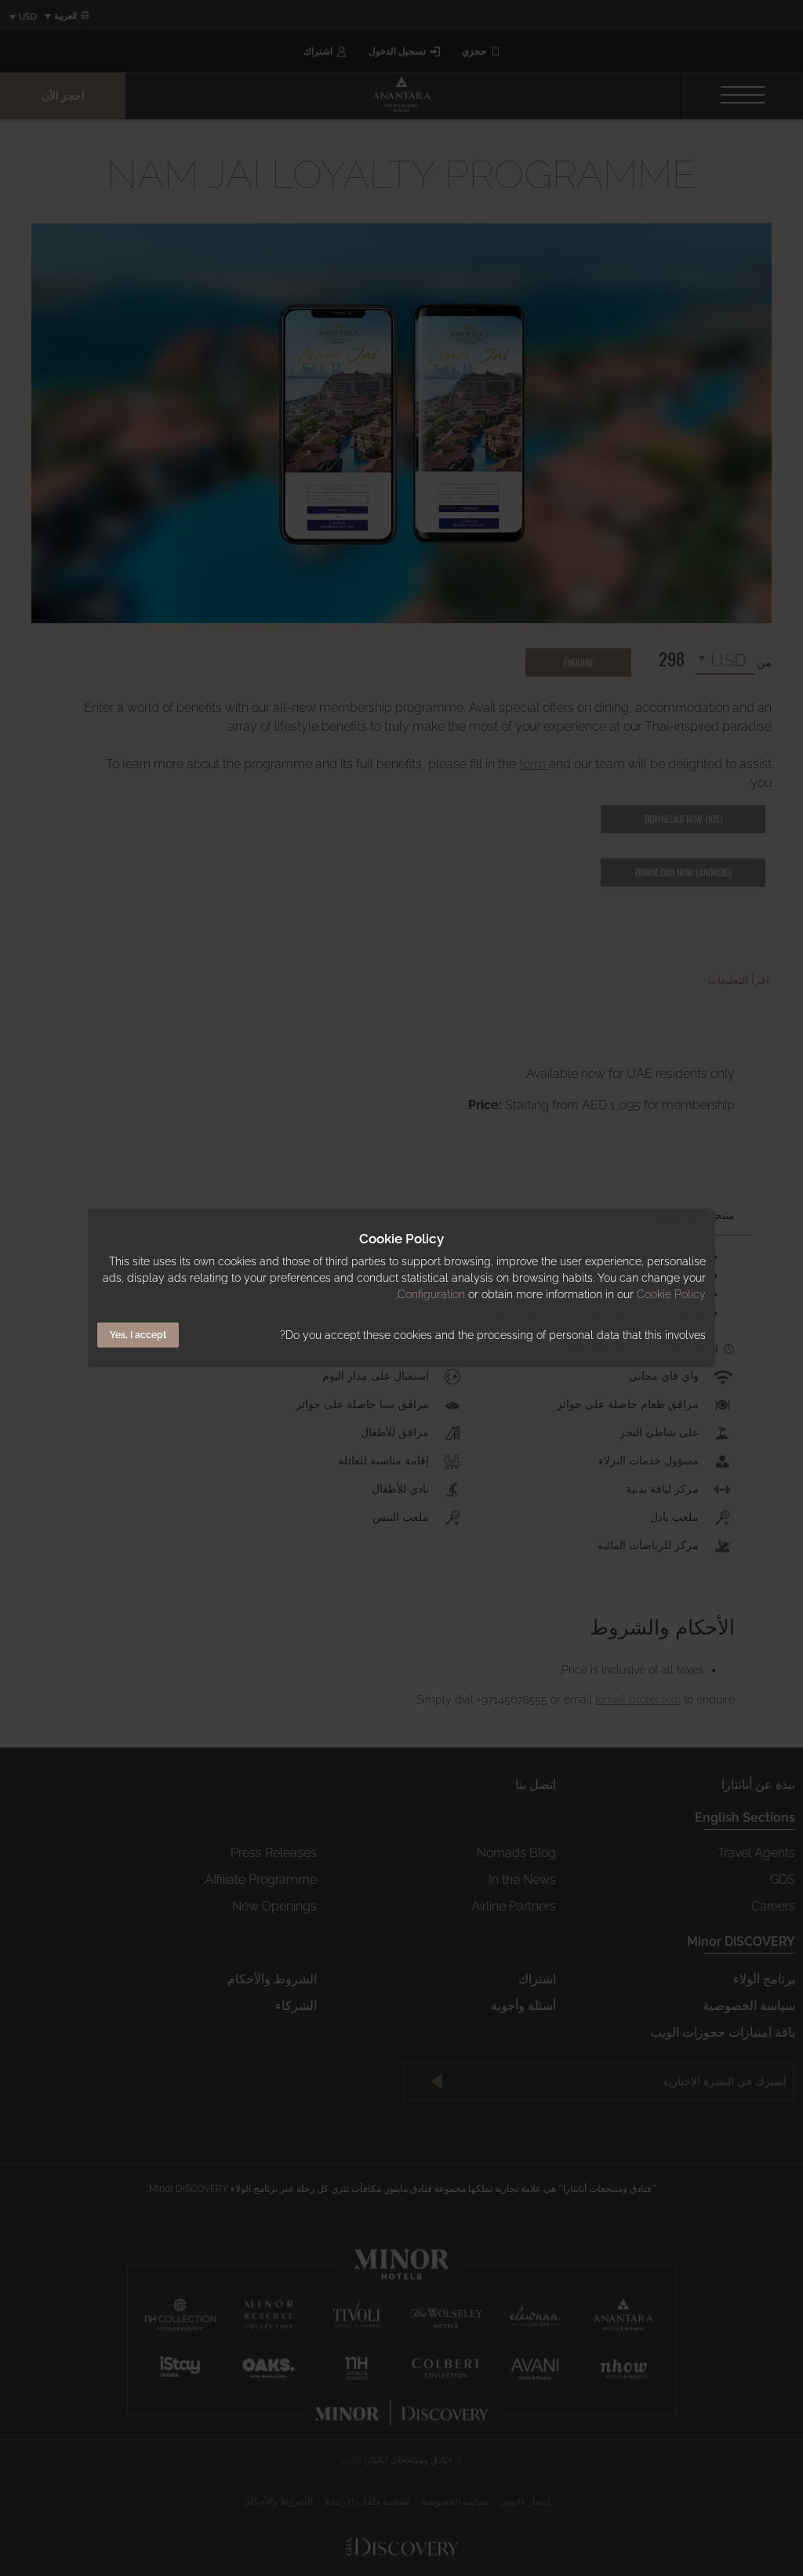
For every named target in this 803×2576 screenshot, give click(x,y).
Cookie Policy (671, 1294)
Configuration (431, 1294)
